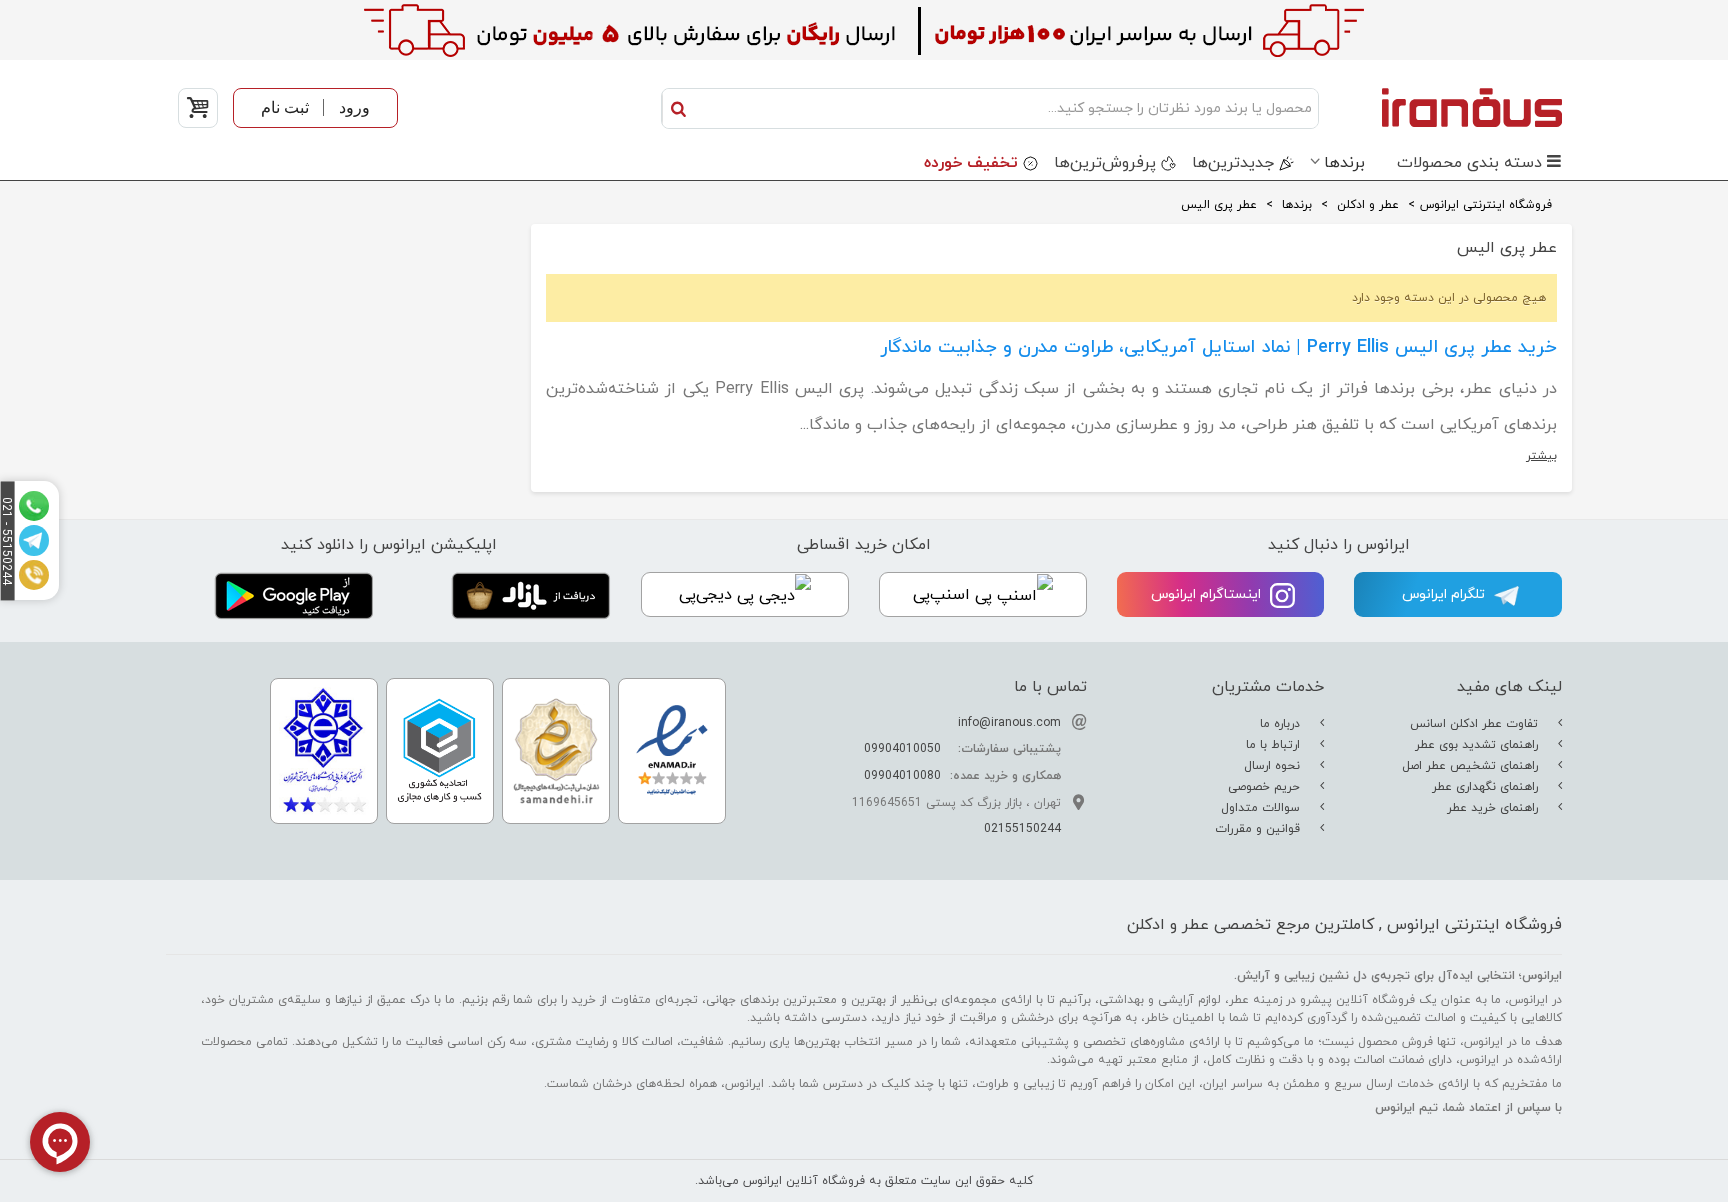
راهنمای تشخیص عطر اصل (1472, 766)
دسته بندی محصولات (1469, 163)
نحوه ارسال (1274, 766)
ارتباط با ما (1275, 745)
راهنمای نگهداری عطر (1487, 787)
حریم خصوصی (1266, 787)
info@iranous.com (1009, 723)
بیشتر (1541, 456)
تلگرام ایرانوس (1445, 594)
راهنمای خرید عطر (1494, 808)
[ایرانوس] (1445, 107)
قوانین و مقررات (1259, 829)
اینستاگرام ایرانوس (1208, 594)
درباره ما (1282, 724)
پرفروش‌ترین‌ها (1105, 163)
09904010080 (902, 776)
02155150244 (1022, 829)
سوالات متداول (1262, 808)
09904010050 (902, 749)
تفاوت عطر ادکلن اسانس (1476, 724)
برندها (1344, 163)
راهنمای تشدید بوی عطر (1478, 745)
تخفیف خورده (971, 163)
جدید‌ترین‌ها (1233, 163)
